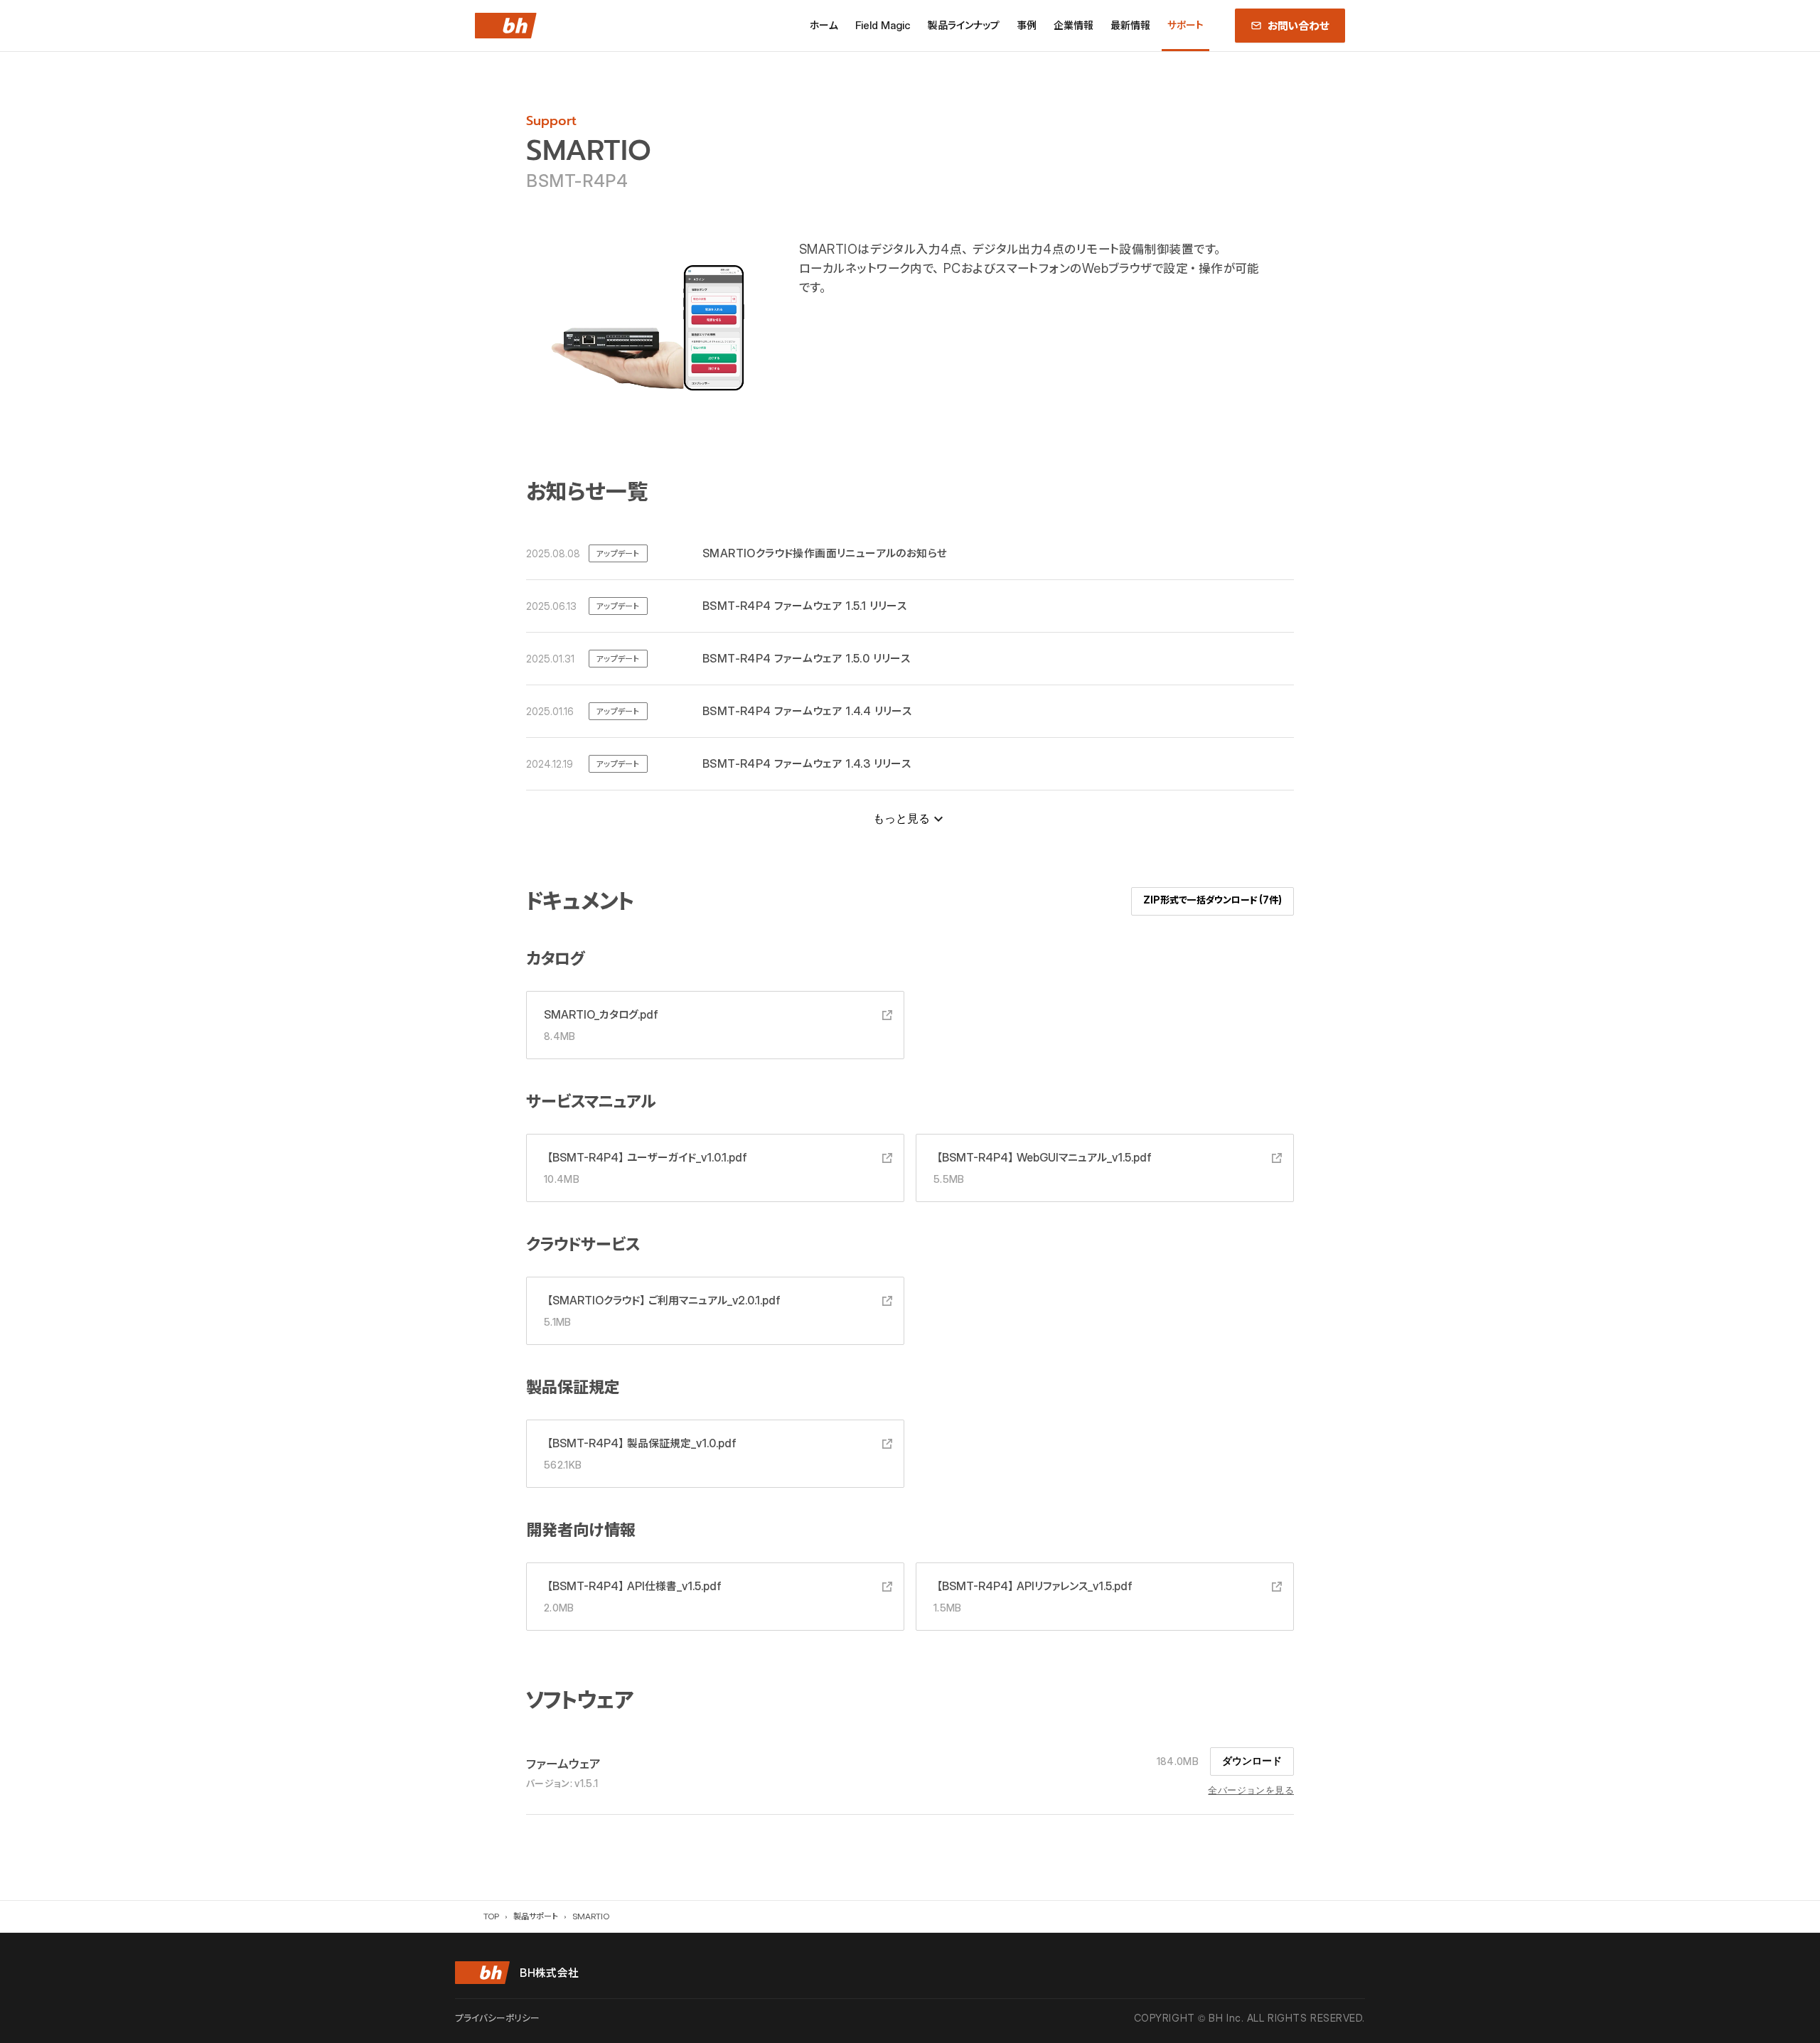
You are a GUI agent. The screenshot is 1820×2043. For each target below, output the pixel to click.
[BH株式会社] (506, 26)
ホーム (824, 25)
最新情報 (1130, 25)
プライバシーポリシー (497, 2018)
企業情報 (1074, 25)
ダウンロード (1252, 1761)
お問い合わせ (1299, 26)
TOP (491, 1916)
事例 (1027, 25)
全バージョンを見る (1251, 1790)
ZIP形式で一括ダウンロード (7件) (1213, 900)
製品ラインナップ (964, 25)
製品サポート (536, 1916)
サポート (1185, 25)
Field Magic (883, 25)
